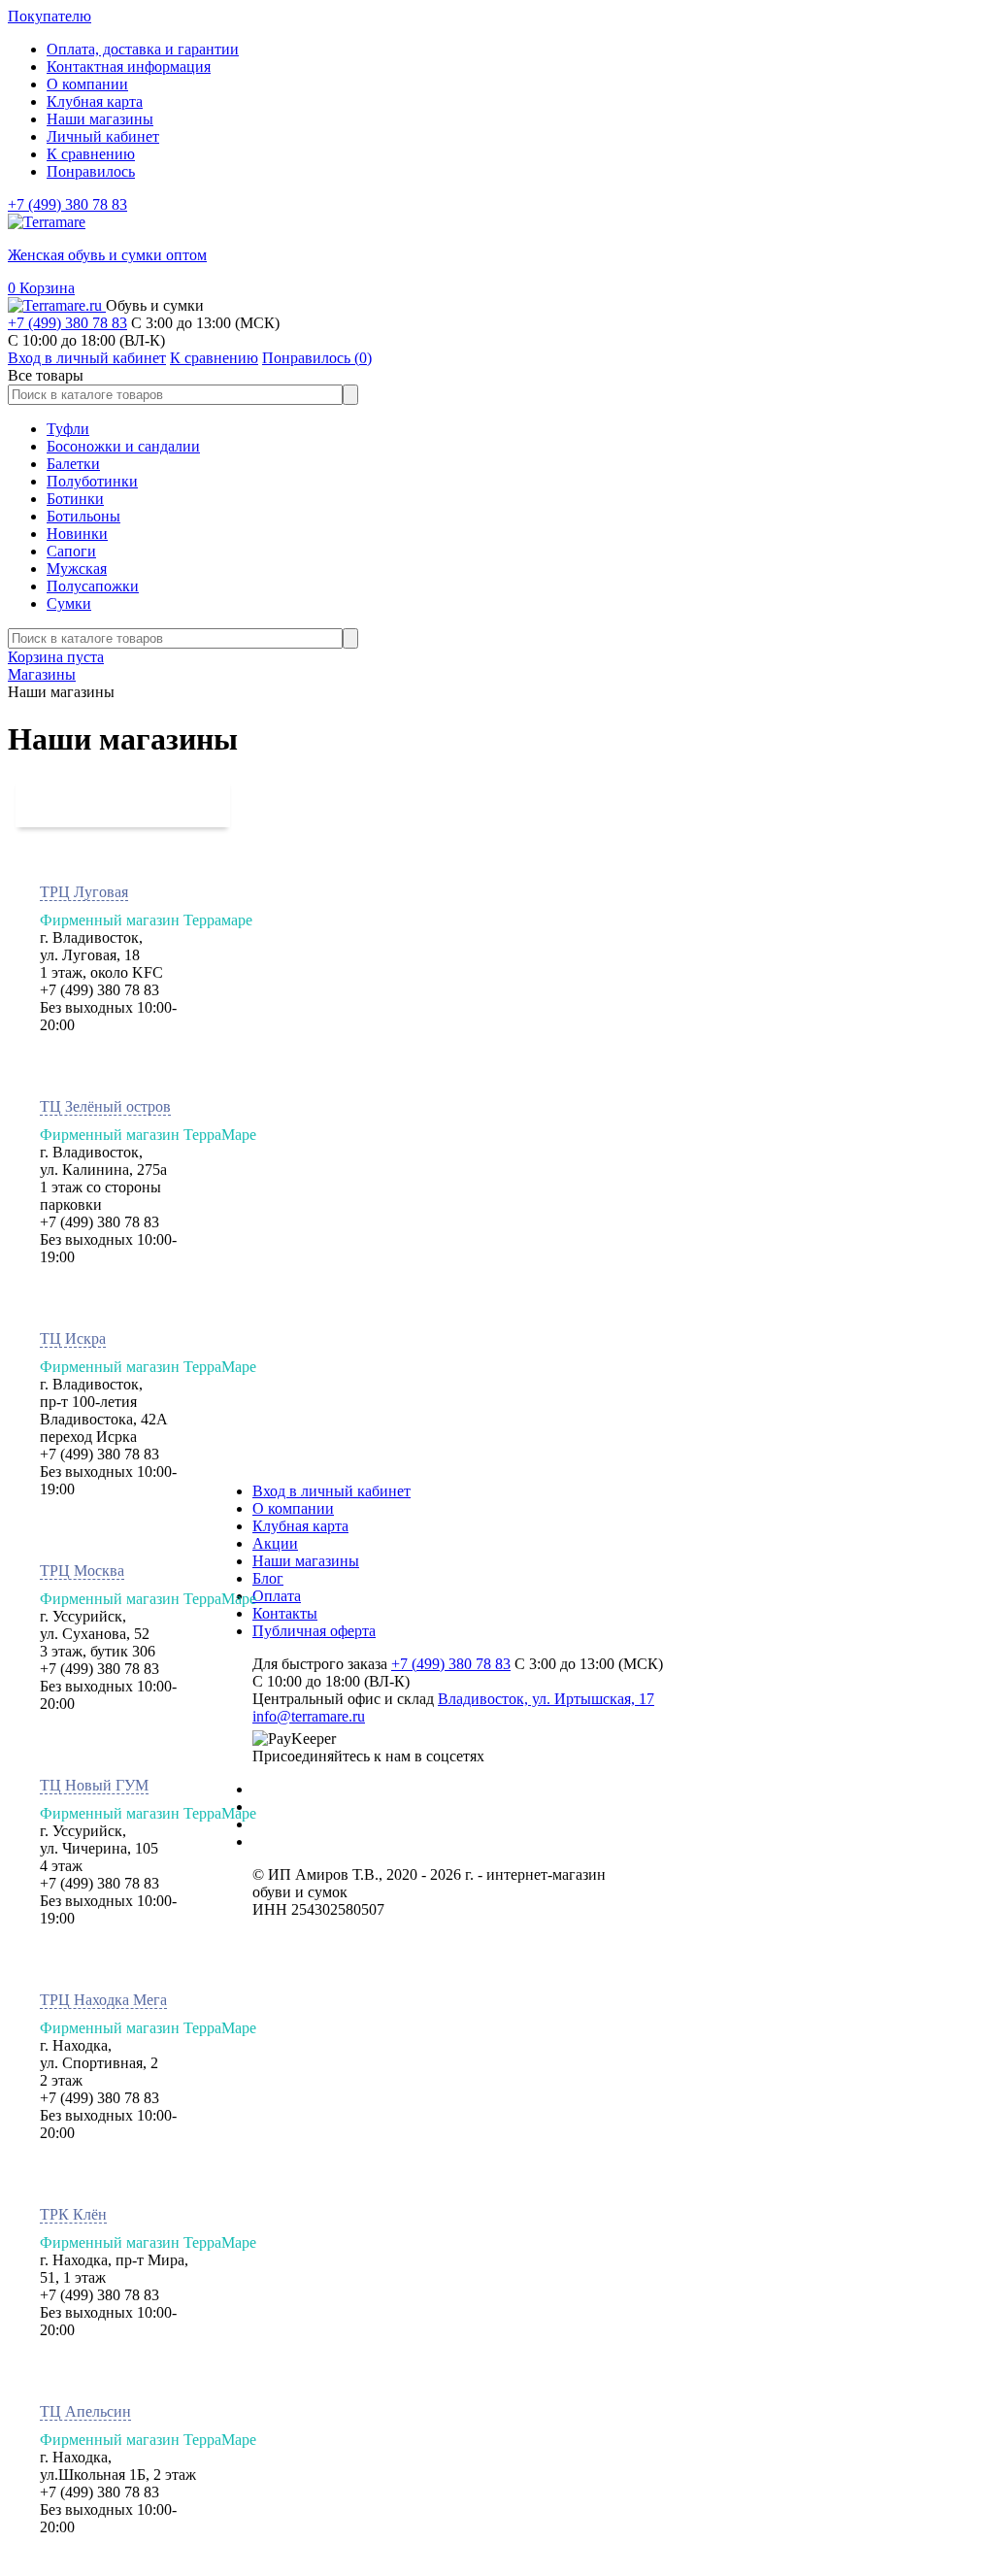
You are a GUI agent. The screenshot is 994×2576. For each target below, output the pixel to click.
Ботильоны (83, 516)
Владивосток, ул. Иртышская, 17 (546, 1699)
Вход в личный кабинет (331, 1491)
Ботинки (75, 499)
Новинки (77, 534)
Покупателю (50, 16)
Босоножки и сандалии (123, 446)
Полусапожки (93, 586)
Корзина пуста (56, 657)
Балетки (73, 464)
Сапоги (71, 551)
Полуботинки (92, 481)
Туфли (68, 429)
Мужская (77, 569)
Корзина (41, 288)
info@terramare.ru (309, 1716)
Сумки (69, 603)
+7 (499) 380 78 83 (67, 204)
